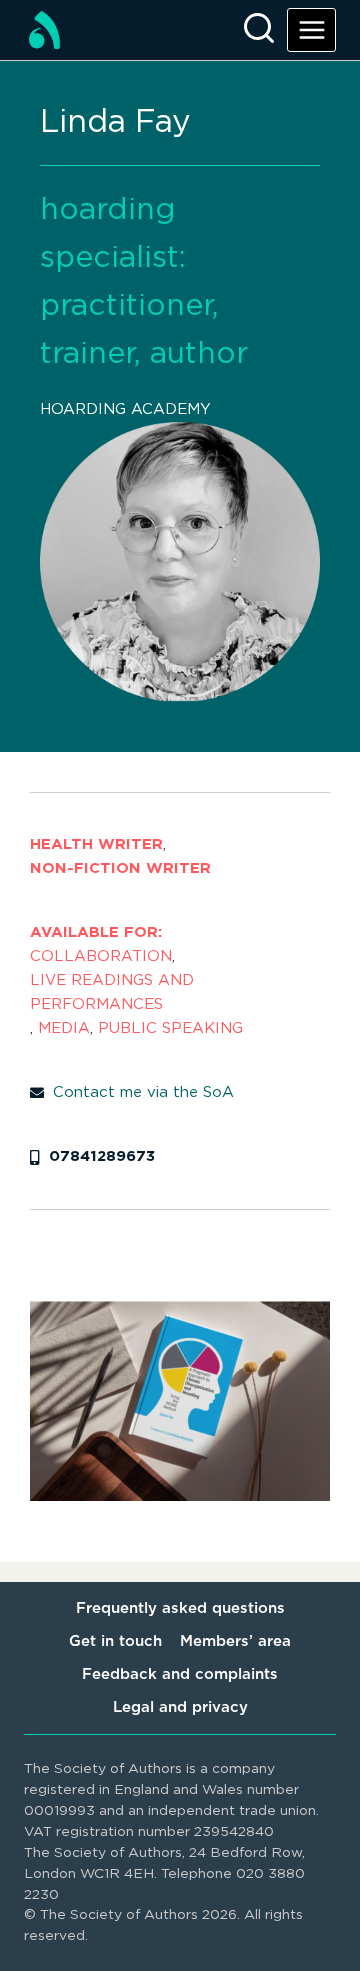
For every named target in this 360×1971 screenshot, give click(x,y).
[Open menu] (311, 29)
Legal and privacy (180, 1707)
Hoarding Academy (125, 409)
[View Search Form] (259, 30)
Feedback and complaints (180, 1674)
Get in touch (115, 1641)
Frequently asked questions (180, 1608)
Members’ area (235, 1641)
